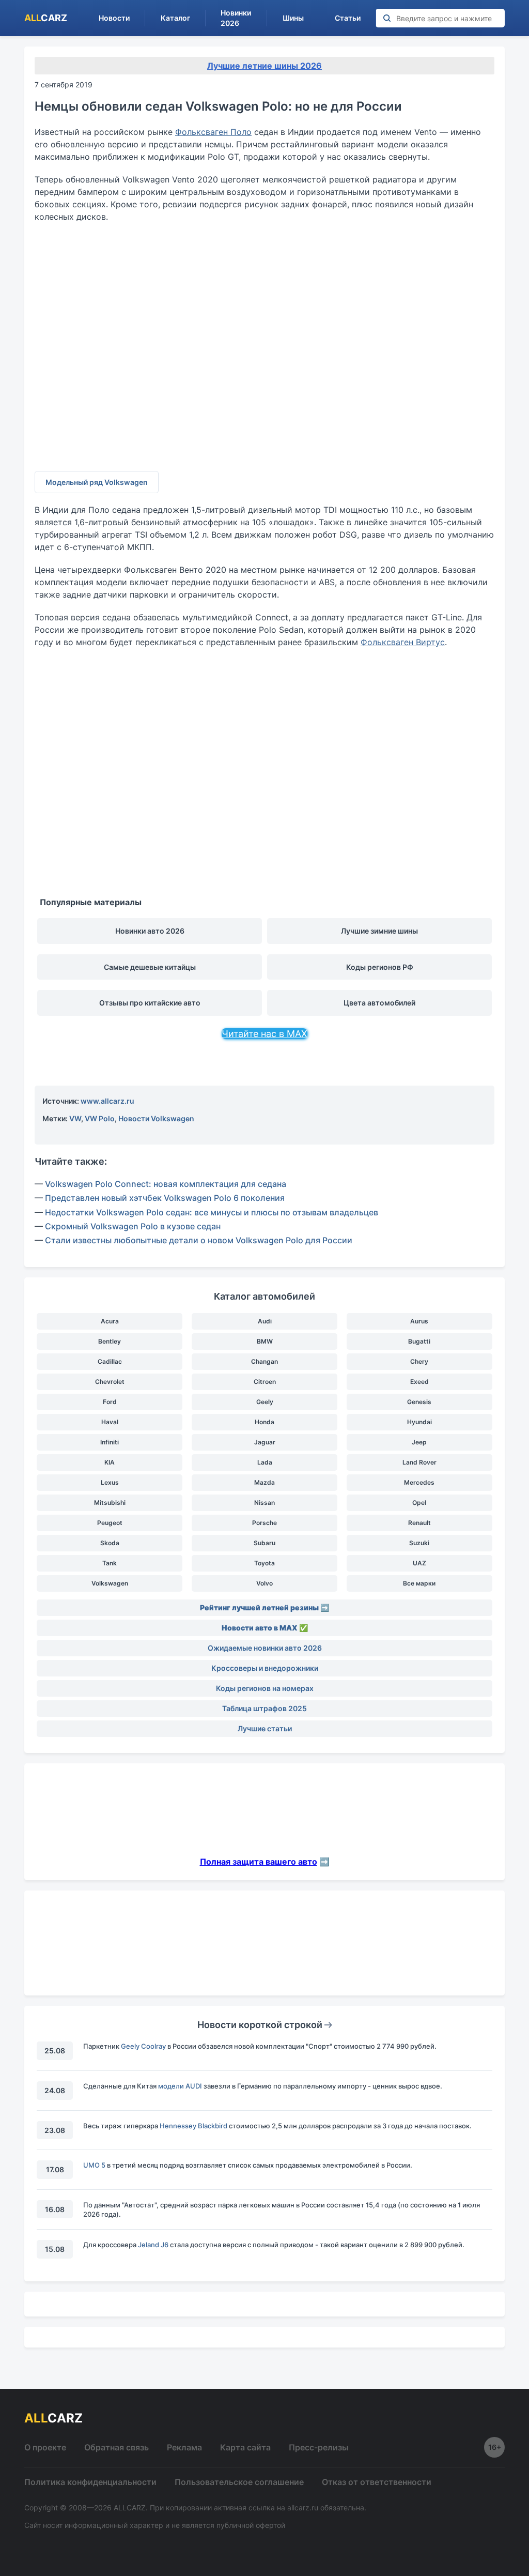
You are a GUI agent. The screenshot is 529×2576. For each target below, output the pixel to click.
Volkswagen (110, 1583)
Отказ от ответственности (377, 2482)
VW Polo (100, 1118)
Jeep (419, 1442)
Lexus (110, 1482)
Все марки (419, 1583)
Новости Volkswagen (156, 1118)
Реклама (184, 2447)
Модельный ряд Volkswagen (97, 482)
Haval (110, 1422)
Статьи (348, 18)
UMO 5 (94, 2165)
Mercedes (419, 1482)
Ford (110, 1402)
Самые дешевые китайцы (150, 967)
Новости (114, 18)
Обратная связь (116, 2447)
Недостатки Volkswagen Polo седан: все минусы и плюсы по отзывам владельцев (212, 1212)
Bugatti (419, 1341)
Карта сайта (245, 2447)
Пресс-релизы (319, 2447)
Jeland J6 (153, 2245)
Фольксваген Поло (213, 132)
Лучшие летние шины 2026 (264, 66)
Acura (110, 1321)
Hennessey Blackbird (193, 2126)
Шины (293, 18)
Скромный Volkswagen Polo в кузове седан (133, 1226)
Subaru (264, 1543)
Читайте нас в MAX (264, 1034)
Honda (264, 1422)
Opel (419, 1503)
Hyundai (419, 1422)
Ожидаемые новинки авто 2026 (265, 1648)
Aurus (419, 1321)
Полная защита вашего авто (259, 1862)
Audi (265, 1321)
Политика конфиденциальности (90, 2482)
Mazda (264, 1482)
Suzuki (419, 1543)
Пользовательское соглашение (239, 2482)
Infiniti (110, 1442)
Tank (110, 1563)
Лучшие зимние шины (379, 931)
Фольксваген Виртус (403, 642)
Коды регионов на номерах (265, 1688)
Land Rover (419, 1462)
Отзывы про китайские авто (150, 1003)
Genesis (419, 1402)
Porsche (264, 1523)
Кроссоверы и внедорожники (265, 1668)
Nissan (264, 1503)
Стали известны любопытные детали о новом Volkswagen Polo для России (199, 1240)
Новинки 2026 (236, 18)
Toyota (264, 1563)
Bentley (110, 1341)
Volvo (264, 1583)
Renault (419, 1523)
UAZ (419, 1563)
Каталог (175, 18)
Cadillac (110, 1361)
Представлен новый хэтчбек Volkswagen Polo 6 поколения (165, 1198)
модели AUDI (180, 2086)
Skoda (110, 1543)
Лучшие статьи (265, 1728)
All (46, 18)
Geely (265, 1402)
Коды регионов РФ (380, 967)
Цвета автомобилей (379, 1003)
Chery (419, 1361)
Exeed (419, 1382)
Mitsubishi (110, 1503)
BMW (265, 1341)
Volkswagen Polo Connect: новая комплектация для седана (166, 1184)
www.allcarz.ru (107, 1101)
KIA (110, 1462)
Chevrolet (110, 1382)
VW (75, 1118)
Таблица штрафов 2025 (264, 1708)
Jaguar (265, 1442)
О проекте (45, 2447)
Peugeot (110, 1523)
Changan (264, 1361)
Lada (265, 1462)
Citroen (265, 1382)
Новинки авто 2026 (150, 931)
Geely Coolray (143, 2046)
